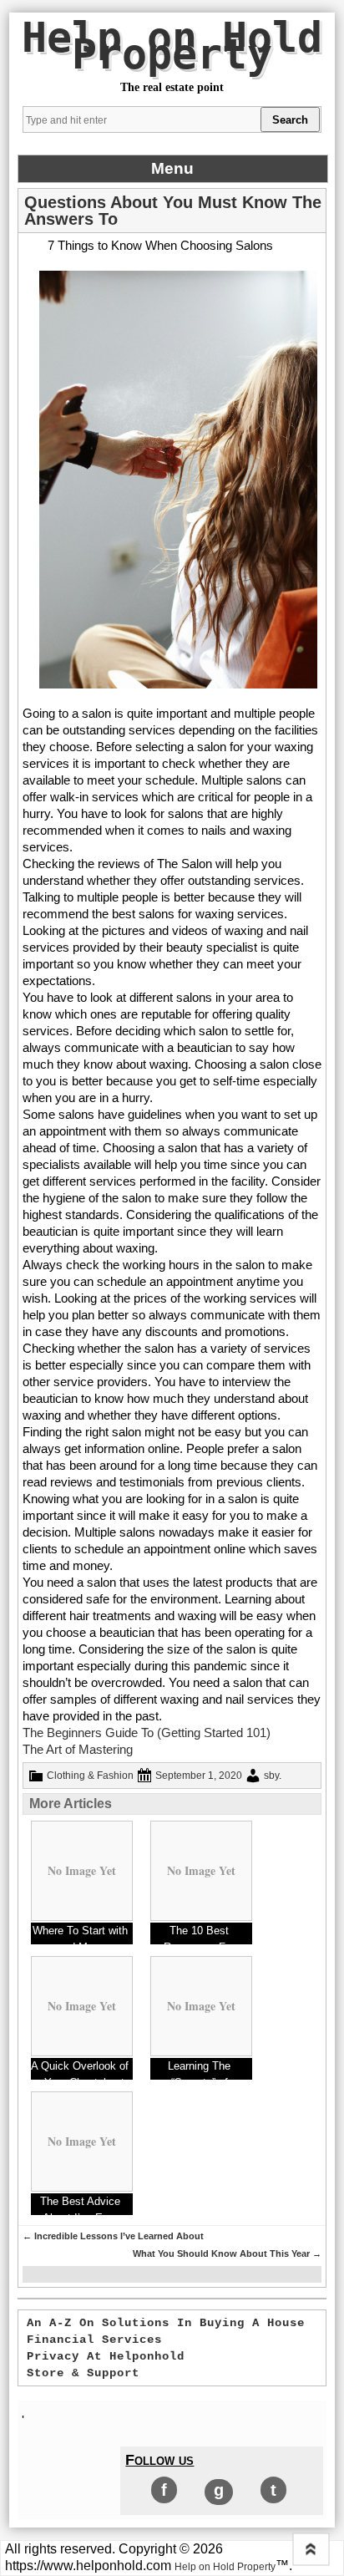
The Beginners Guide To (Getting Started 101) (147, 1733)
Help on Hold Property (172, 46)
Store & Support (83, 2373)
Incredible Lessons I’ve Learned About (113, 2236)
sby (271, 1776)
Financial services (94, 2340)
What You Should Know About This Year (227, 2253)
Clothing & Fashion (90, 1776)
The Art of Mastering (78, 1749)
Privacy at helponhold (106, 2356)
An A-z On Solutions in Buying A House (166, 2323)
